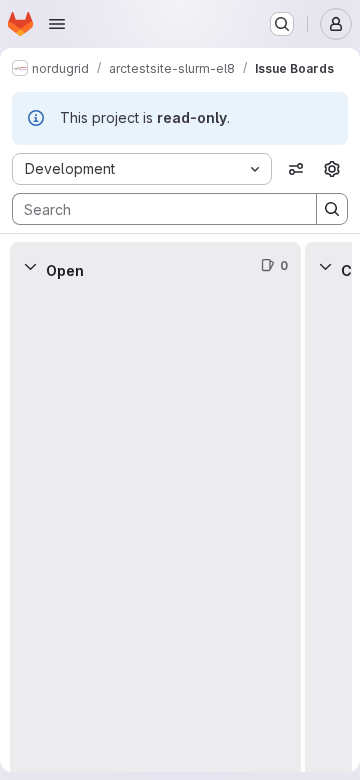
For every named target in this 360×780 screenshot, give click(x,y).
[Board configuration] (332, 169)
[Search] (332, 209)
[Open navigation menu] (57, 24)
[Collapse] (30, 266)
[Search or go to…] (282, 24)
